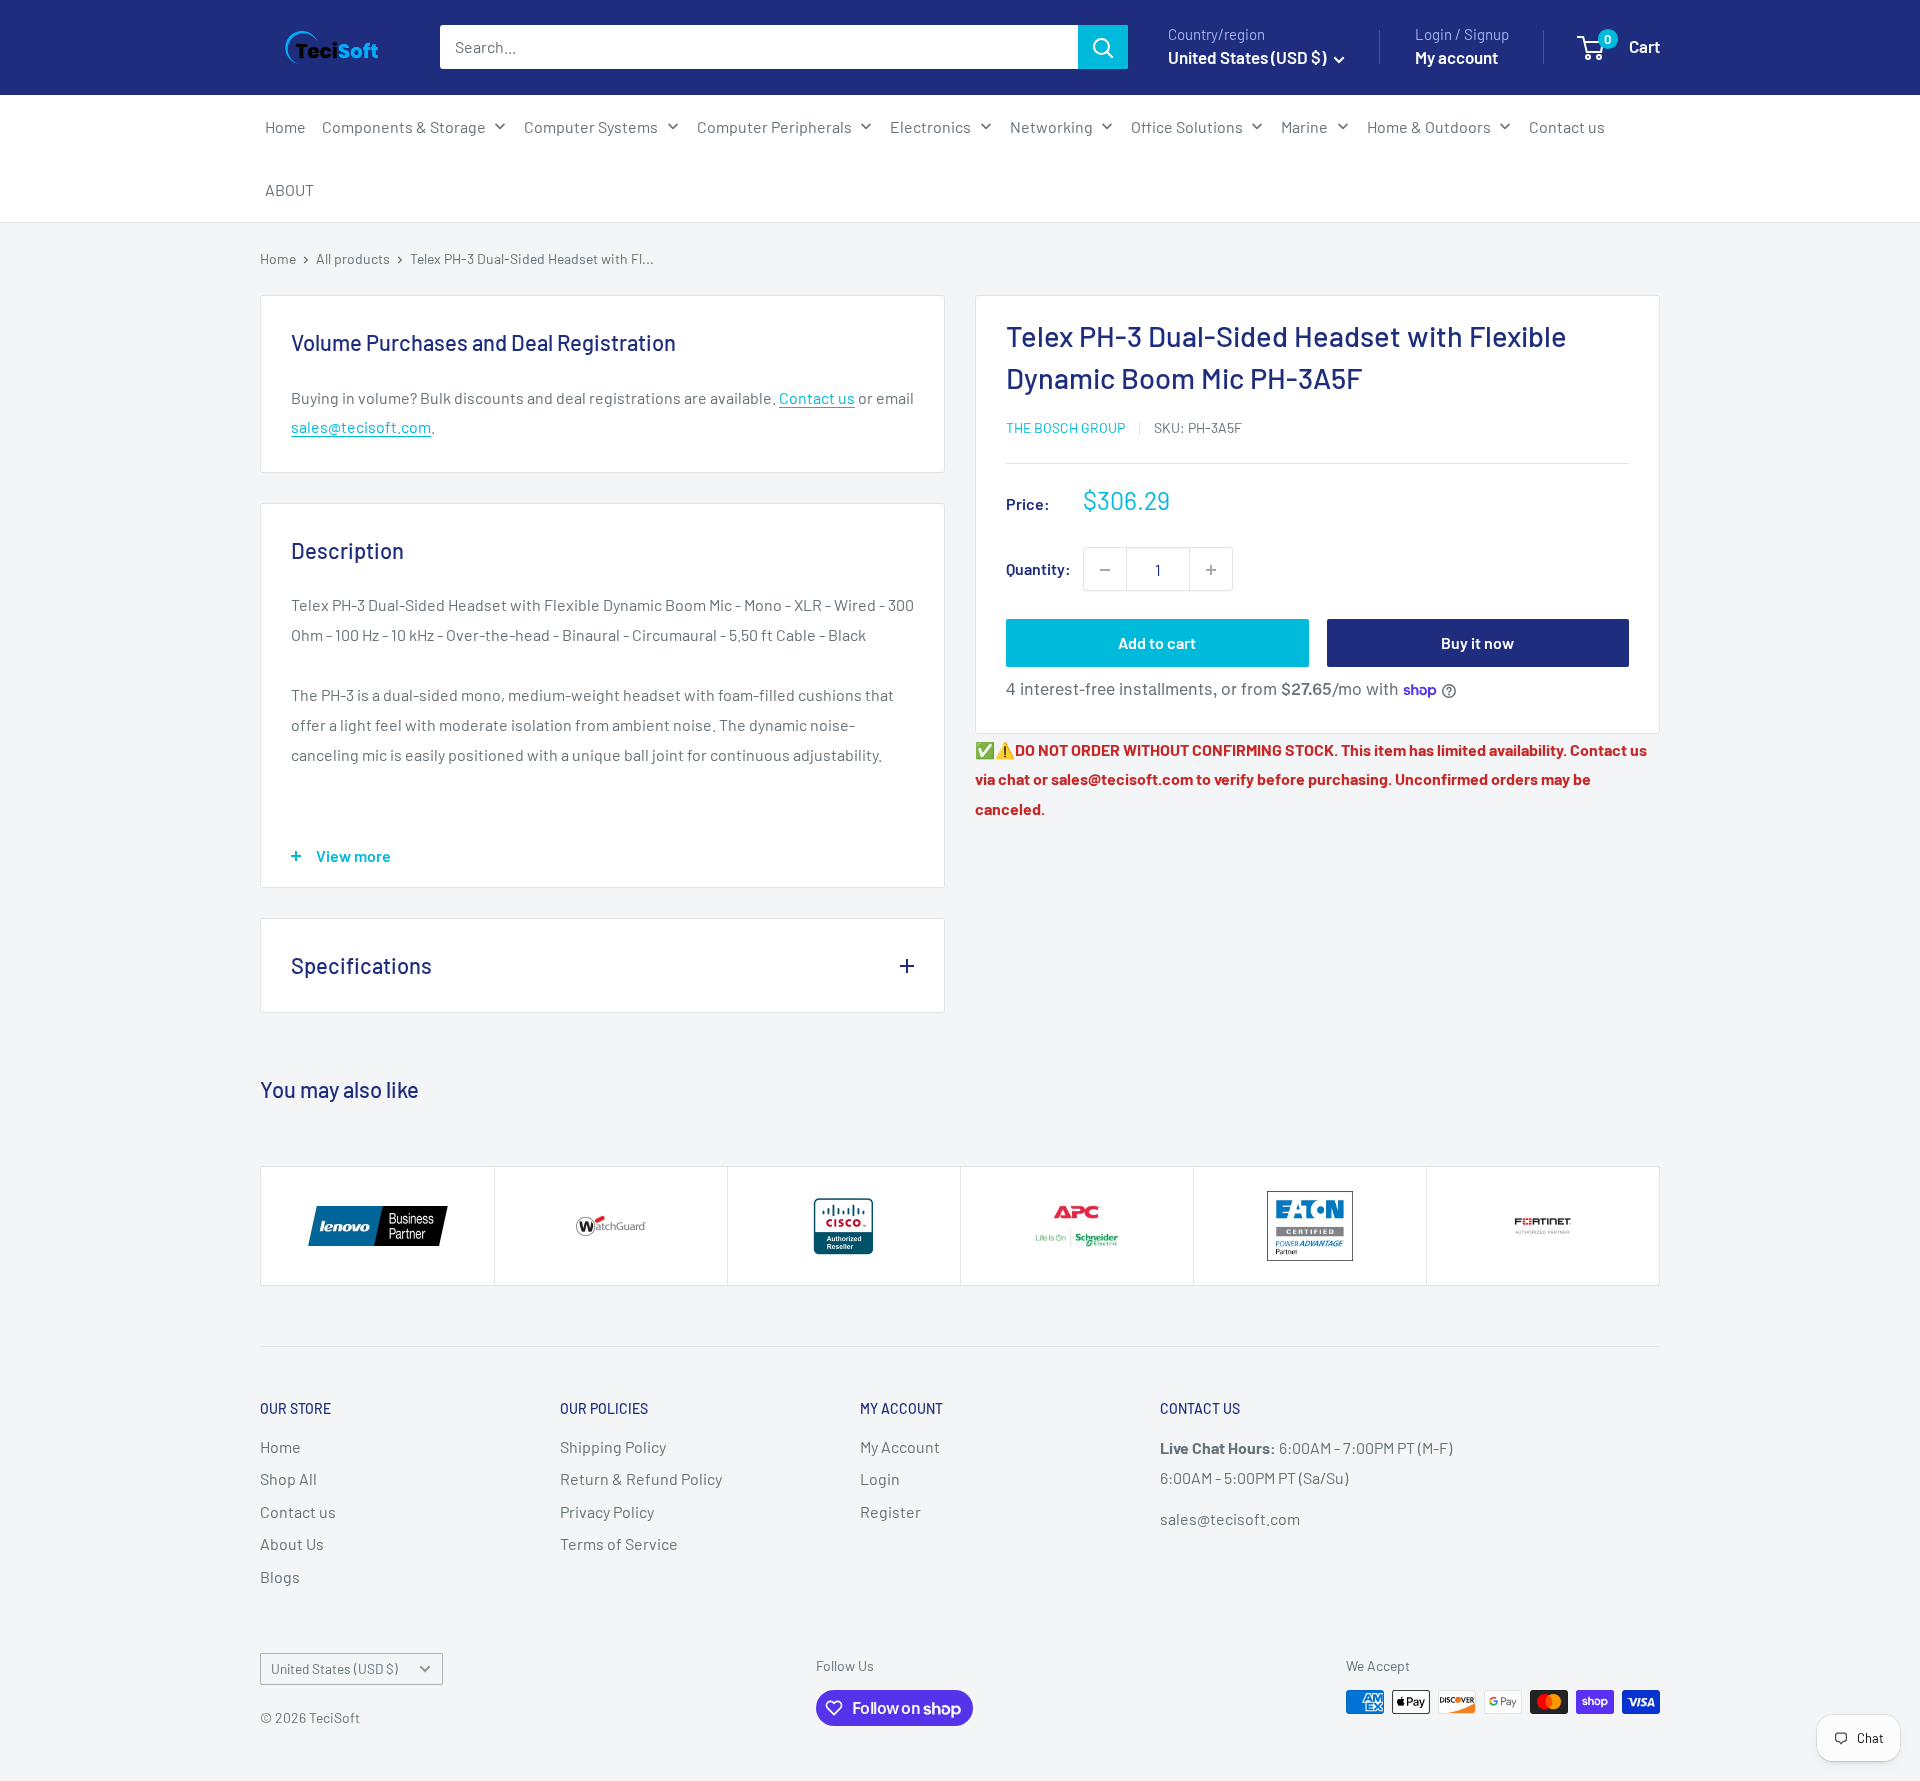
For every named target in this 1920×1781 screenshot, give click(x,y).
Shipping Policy (613, 1446)
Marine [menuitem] (1304, 126)
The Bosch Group (1065, 427)
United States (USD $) (334, 1668)
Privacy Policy (607, 1511)
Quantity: (1038, 569)
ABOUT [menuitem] (289, 189)
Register (890, 1511)
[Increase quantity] (1211, 570)
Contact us (817, 397)
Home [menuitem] (285, 126)
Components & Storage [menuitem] (404, 126)
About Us (292, 1543)
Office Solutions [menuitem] (1187, 126)
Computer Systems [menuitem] (591, 126)
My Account (900, 1446)
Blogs (280, 1576)
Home (278, 258)
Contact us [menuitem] (1567, 126)
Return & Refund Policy (641, 1478)
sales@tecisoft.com (361, 426)
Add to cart (1157, 643)
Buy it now (1477, 643)
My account (1456, 57)
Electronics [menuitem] (930, 126)
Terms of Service (619, 1543)
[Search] (1103, 47)
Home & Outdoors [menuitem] (1429, 126)
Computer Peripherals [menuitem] (774, 126)
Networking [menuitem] (1051, 126)
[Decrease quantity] (1105, 570)
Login (880, 1478)
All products (353, 258)
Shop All (288, 1478)
